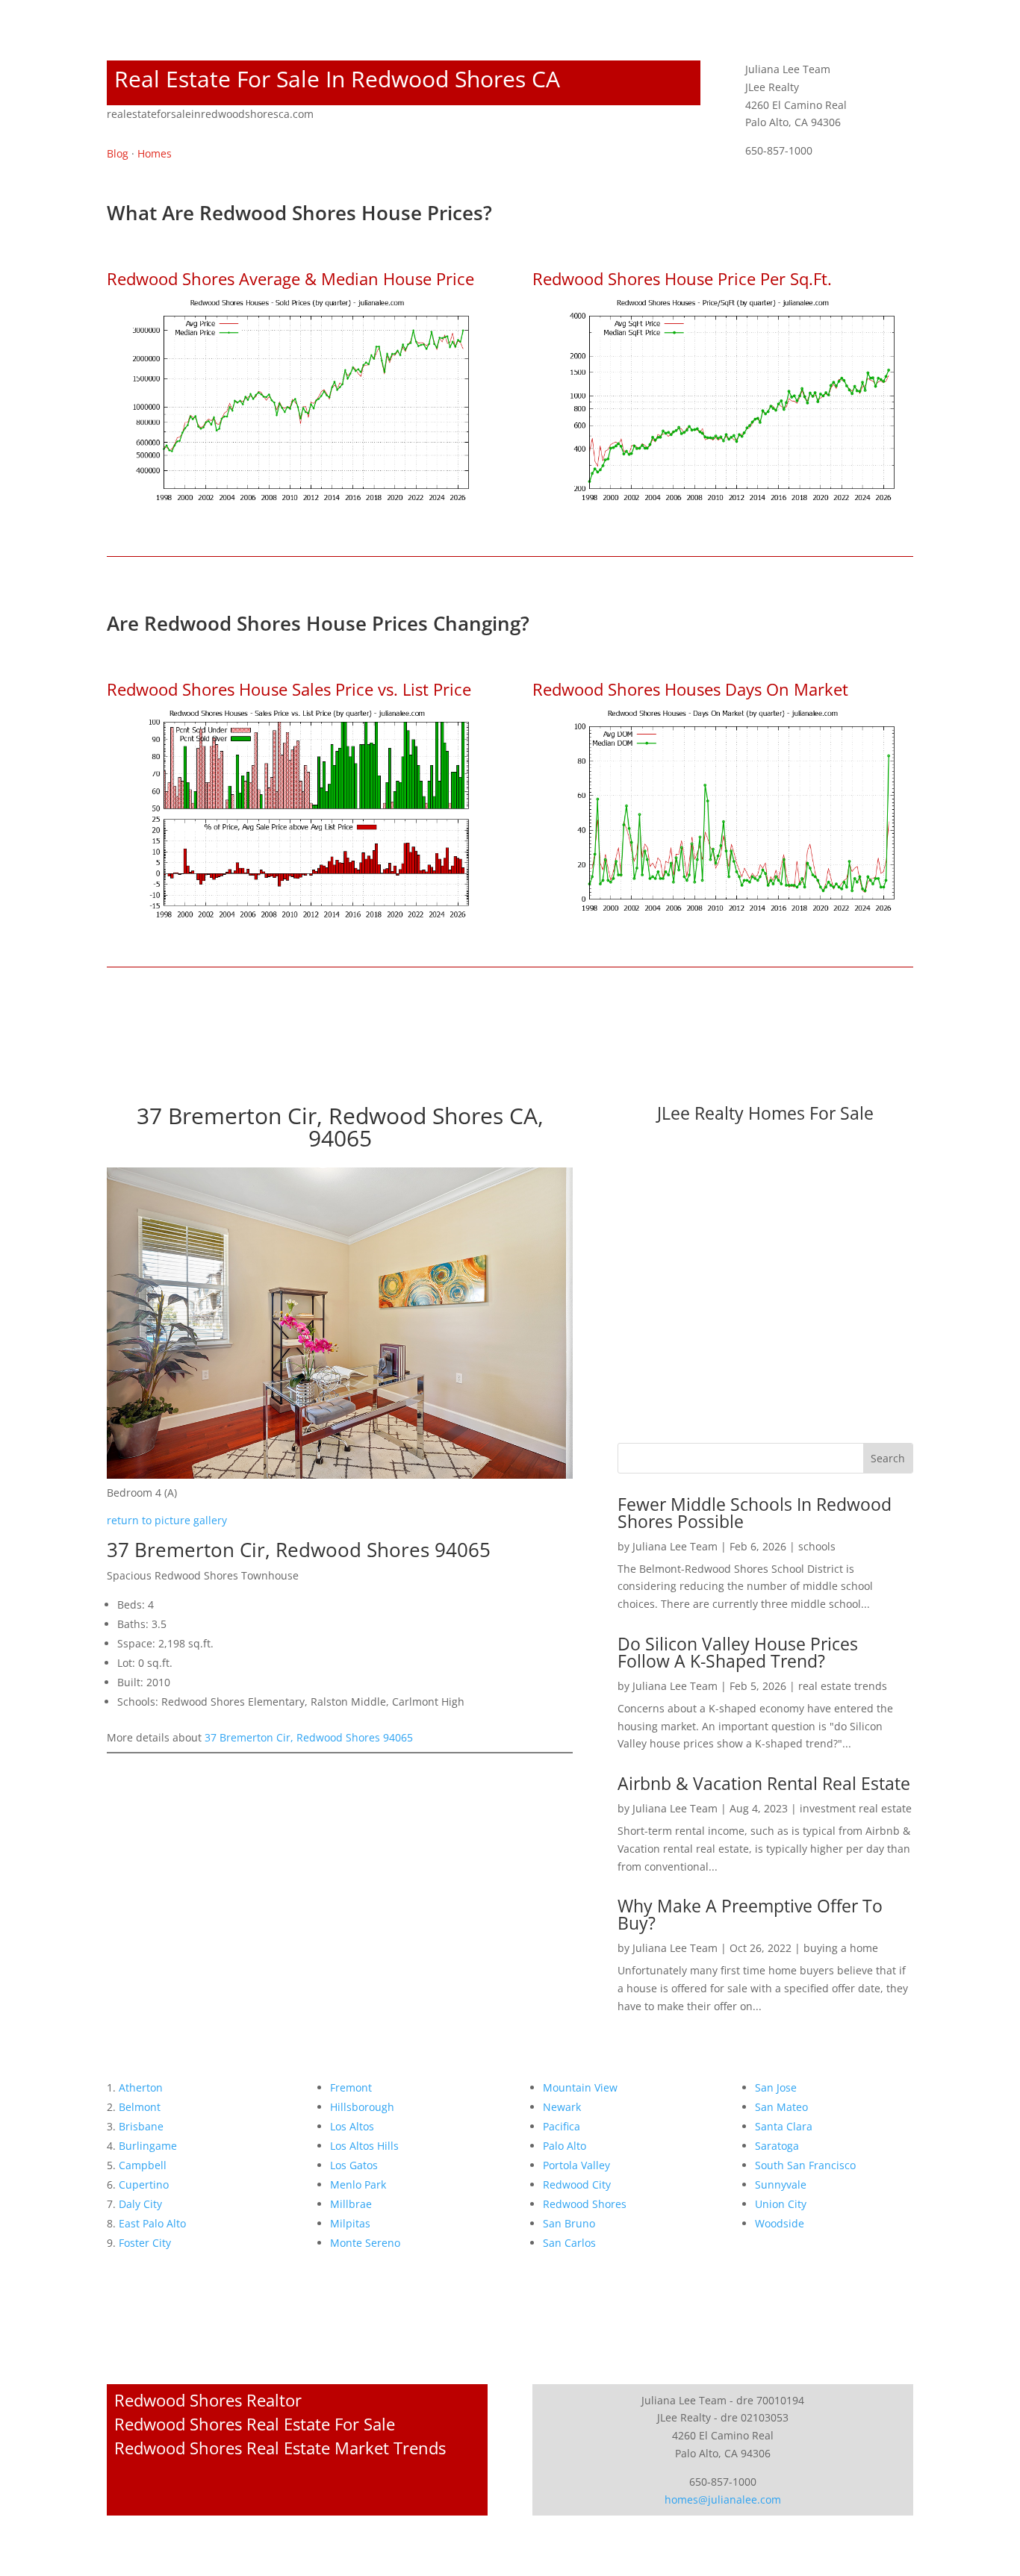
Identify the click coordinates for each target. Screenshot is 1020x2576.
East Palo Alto (152, 2223)
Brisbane (141, 2126)
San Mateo (781, 2107)
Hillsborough (362, 2107)
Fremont (351, 2087)
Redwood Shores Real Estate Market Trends (280, 2448)
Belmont (140, 2107)
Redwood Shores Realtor (208, 2400)
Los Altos (352, 2126)
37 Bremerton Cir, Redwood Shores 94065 (309, 1737)
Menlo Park (358, 2184)
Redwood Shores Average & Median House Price (290, 278)
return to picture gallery (167, 1520)
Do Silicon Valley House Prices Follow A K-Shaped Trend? (738, 1652)
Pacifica (562, 2126)
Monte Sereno (365, 2243)
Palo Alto (565, 2146)
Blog (118, 153)
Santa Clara (784, 2126)
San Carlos (569, 2243)
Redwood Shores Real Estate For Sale (255, 2424)
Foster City (145, 2243)
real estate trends (843, 1686)
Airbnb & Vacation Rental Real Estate (764, 1783)
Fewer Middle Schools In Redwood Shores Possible (755, 1513)
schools (817, 1546)
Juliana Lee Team (675, 1546)
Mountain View (580, 2087)
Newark (562, 2107)
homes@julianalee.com (723, 2499)
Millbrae (351, 2204)
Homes (155, 153)
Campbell (143, 2165)
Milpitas (350, 2223)
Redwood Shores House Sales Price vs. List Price (289, 689)
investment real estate (856, 1808)
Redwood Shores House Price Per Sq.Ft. (682, 278)
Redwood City (577, 2184)
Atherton (141, 2087)
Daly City (140, 2204)
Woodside (780, 2223)
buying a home (841, 1948)
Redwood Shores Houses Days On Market (690, 689)
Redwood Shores (585, 2204)
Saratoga (777, 2146)
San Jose (776, 2087)
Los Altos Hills (364, 2146)
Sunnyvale (781, 2184)
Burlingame (148, 2146)
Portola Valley (576, 2165)
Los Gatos (354, 2165)
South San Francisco (805, 2165)
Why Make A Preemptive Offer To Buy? (750, 1914)
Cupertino (144, 2184)
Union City (781, 2204)
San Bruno (569, 2223)
